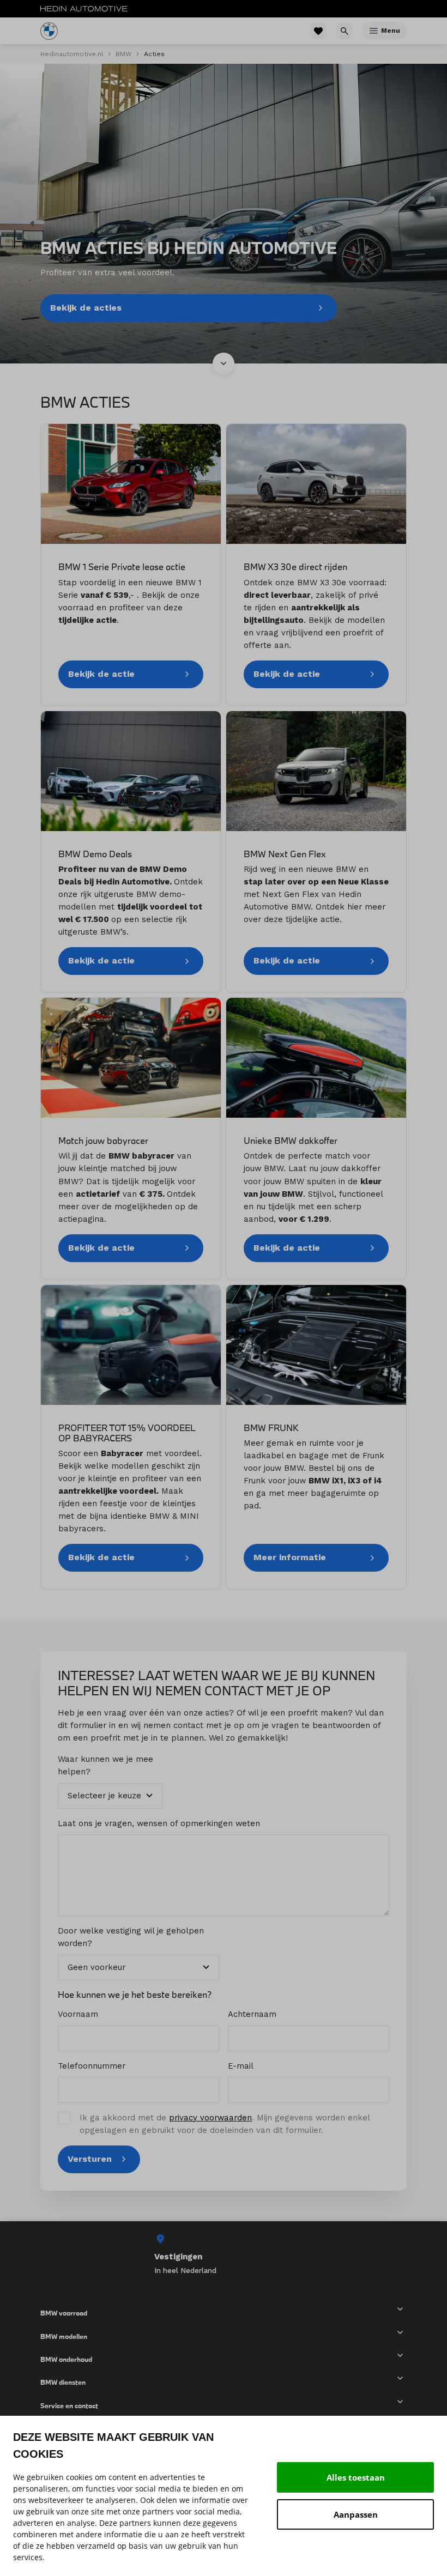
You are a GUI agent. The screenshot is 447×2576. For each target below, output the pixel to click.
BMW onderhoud (66, 2359)
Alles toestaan (356, 2477)
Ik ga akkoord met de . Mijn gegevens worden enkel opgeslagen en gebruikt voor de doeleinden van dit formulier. (225, 2124)
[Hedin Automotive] (84, 9)
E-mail (241, 2066)
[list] (224, 2254)
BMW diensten (63, 2382)
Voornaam (78, 2014)
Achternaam (252, 2014)
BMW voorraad (64, 2313)
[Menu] (374, 31)
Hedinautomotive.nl (72, 54)
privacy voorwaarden (210, 2118)
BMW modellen (64, 2336)
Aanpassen (356, 2514)
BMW (124, 54)
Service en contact (69, 2405)
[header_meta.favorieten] (318, 31)
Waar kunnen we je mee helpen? (105, 1765)
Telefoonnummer (92, 2066)
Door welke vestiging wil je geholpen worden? (131, 1937)
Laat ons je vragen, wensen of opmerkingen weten (159, 1823)
